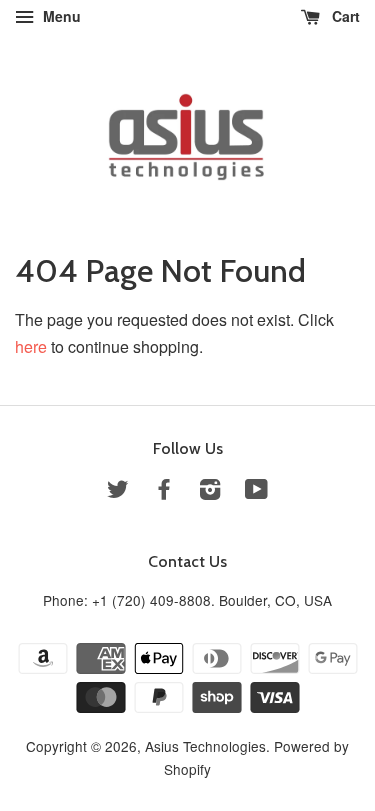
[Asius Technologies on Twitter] (118, 492)
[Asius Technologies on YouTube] (256, 492)
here (31, 346)
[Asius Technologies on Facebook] (164, 492)
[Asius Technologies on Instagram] (210, 492)
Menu (60, 16)
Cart (344, 16)
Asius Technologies (205, 746)
